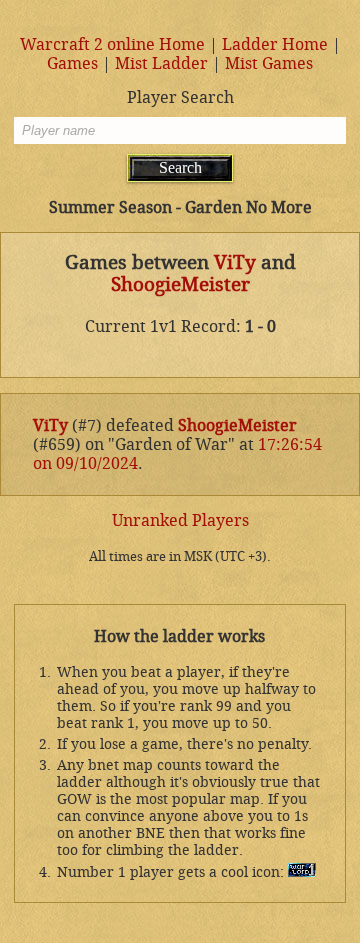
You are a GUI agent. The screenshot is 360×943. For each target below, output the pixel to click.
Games (72, 63)
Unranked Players (180, 520)
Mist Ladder (161, 63)
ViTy (235, 263)
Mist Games (269, 63)
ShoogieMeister (180, 285)
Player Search (180, 97)
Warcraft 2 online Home (112, 44)
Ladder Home (275, 44)
